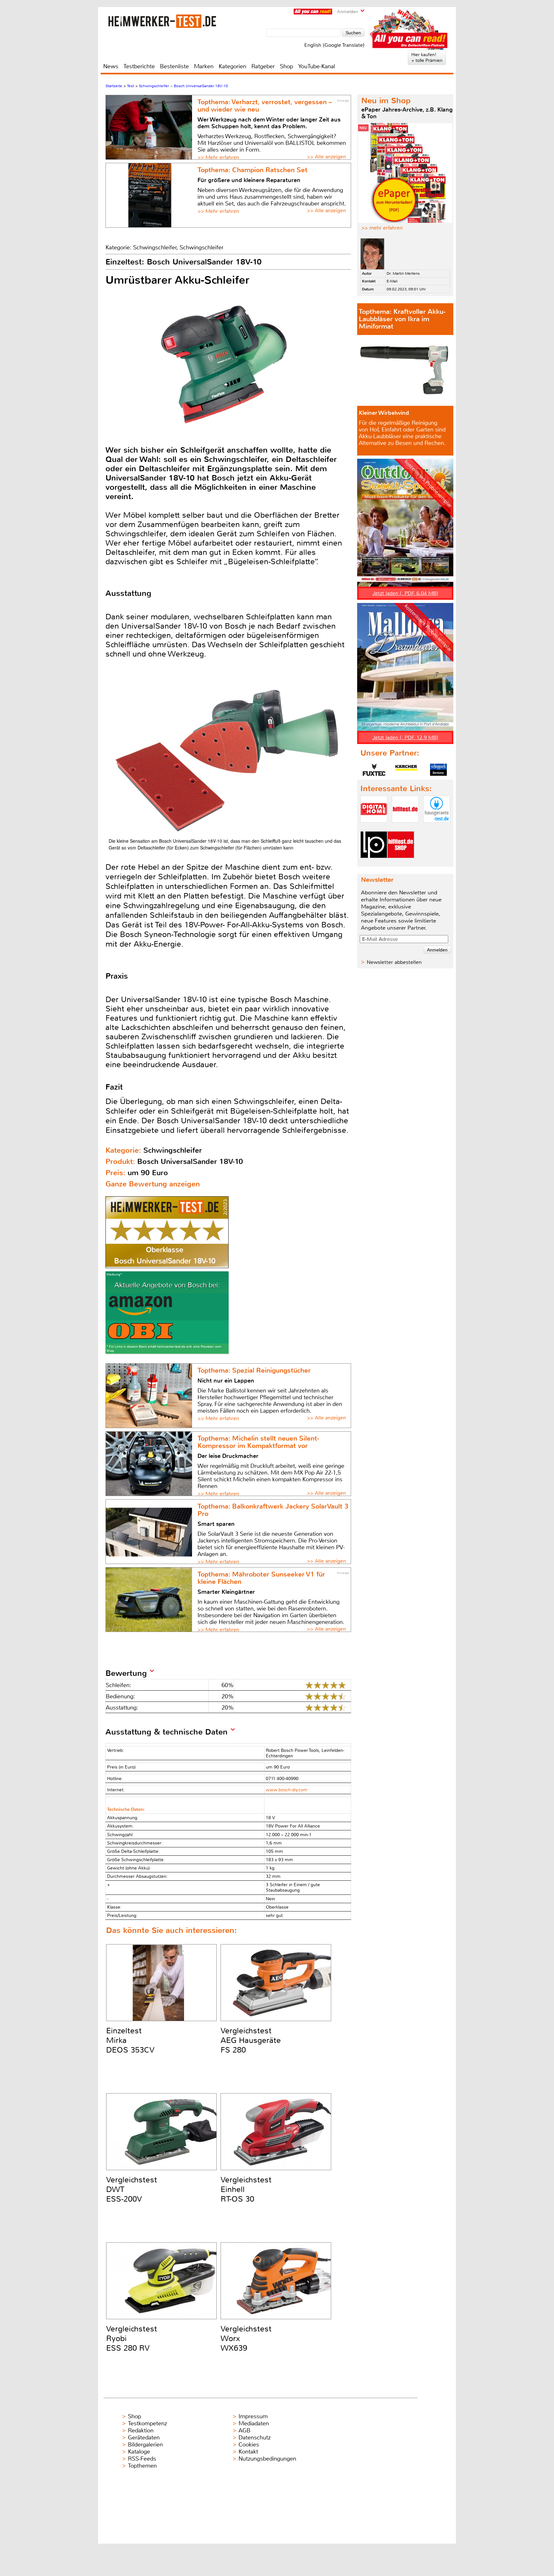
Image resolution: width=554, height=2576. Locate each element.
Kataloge (139, 2452)
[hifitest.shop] (401, 863)
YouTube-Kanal (317, 66)
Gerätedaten (144, 2438)
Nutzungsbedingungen (267, 2459)
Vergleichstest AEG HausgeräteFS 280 (251, 2040)
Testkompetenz (147, 2423)
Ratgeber (263, 66)
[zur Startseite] (162, 21)
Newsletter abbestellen (394, 962)
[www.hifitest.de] (405, 828)
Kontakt (248, 2452)
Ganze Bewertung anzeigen (153, 1184)
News (111, 66)
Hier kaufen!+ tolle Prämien (427, 57)
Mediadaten (254, 2423)
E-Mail (392, 281)
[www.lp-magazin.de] (374, 863)
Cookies (249, 2445)
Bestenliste (174, 66)
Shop (286, 66)
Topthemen (142, 2466)
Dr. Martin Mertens (403, 273)
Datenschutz (255, 2438)
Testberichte (139, 66)
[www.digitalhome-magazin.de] (374, 828)
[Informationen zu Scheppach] (438, 770)
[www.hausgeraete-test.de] (437, 828)
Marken (204, 66)
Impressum (253, 2416)
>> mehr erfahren (382, 228)
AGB (244, 2430)
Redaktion (141, 2430)
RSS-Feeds (142, 2459)
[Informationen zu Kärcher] (406, 770)
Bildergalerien (145, 2445)
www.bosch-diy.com (287, 1790)
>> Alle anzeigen (326, 157)
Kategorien (232, 66)
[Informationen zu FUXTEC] (374, 770)
